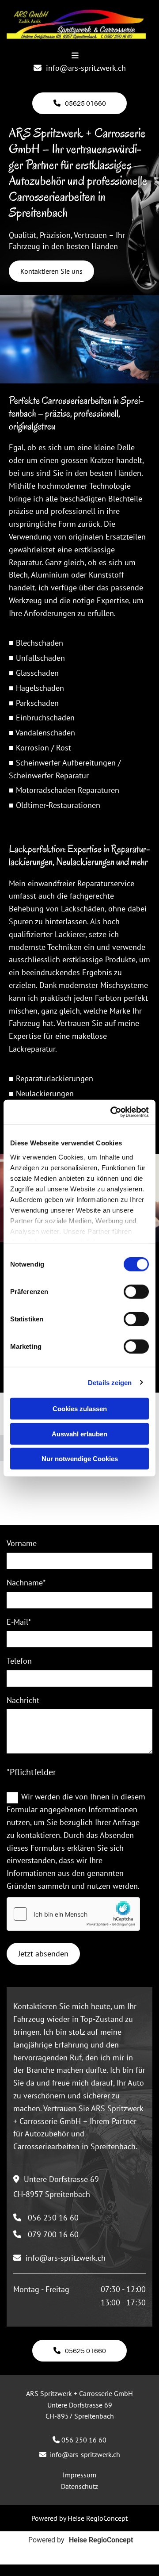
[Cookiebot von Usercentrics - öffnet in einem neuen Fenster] (112, 1112)
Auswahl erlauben (79, 1433)
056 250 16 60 (53, 2218)
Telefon (19, 1661)
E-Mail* (19, 1622)
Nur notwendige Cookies (80, 1459)
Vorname (22, 1543)
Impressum (79, 2475)
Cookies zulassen (80, 1409)
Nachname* (26, 1583)
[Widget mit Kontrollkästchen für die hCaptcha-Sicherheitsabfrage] (73, 1914)
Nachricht (23, 1700)
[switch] (136, 1292)
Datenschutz (79, 2486)
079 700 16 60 (53, 2234)
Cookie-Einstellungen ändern (79, 2570)
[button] (80, 103)
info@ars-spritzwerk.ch (86, 68)
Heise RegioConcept (98, 2518)
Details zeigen (110, 1382)
